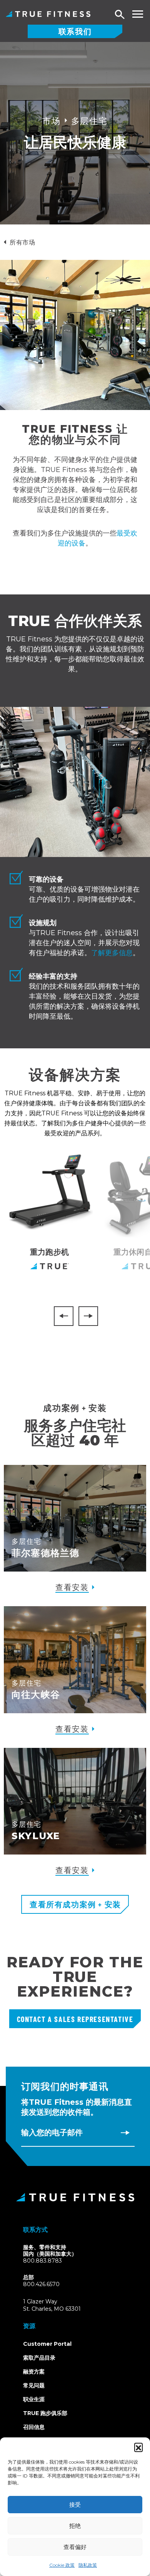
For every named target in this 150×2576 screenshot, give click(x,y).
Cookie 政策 (62, 2565)
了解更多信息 (112, 953)
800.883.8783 (42, 2261)
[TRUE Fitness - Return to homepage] (75, 2197)
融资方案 (34, 2372)
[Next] (88, 1316)
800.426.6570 (41, 2284)
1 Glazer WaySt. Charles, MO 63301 (61, 2306)
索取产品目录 (39, 2358)
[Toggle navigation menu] (137, 14)
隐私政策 (88, 2565)
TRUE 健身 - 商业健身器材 (48, 14)
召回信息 (34, 2427)
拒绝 (75, 2526)
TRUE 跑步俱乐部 (45, 2413)
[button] (138, 2447)
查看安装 (72, 1587)
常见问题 (34, 2385)
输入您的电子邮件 (52, 2132)
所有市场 (22, 242)
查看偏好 (75, 2547)
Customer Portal (47, 2344)
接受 (75, 2505)
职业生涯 (34, 2399)
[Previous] (64, 1316)
